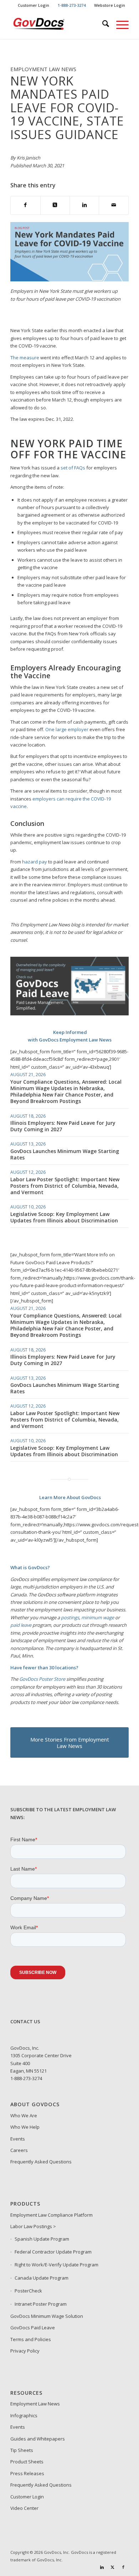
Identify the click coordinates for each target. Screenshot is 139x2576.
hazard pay (35, 862)
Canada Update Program (42, 2278)
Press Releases (27, 2473)
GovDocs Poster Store (42, 1679)
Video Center (24, 2508)
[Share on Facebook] (25, 205)
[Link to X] (113, 2567)
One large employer (67, 729)
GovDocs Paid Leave (33, 2328)
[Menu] (119, 25)
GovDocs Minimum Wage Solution (47, 2316)
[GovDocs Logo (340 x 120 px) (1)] (58, 25)
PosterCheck (28, 2291)
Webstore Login (110, 5)
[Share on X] (55, 205)
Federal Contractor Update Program (53, 2252)
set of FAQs (73, 468)
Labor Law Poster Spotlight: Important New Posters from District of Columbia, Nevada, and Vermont (65, 1186)
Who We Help (25, 2127)
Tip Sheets (22, 2450)
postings (70, 1617)
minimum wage (98, 1617)
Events (18, 2139)
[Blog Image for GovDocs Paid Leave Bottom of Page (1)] (69, 1014)
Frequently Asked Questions (41, 2162)
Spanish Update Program (42, 2239)
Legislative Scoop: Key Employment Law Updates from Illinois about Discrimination (64, 1217)
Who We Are (24, 2116)
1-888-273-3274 (26, 2078)
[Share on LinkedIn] (84, 205)
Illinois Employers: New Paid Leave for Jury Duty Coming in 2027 (63, 1126)
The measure (25, 358)
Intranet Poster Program (41, 2304)
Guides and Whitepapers (38, 2439)
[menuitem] (34, 5)
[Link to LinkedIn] (102, 2567)
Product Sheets (27, 2462)
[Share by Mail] (114, 205)
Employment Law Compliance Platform (52, 2215)
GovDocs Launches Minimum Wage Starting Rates (65, 1154)
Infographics (24, 2415)
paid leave (21, 1625)
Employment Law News (35, 2404)
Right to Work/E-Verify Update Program (56, 2265)
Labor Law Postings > (33, 2226)
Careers (19, 2150)
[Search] (102, 25)
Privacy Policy (25, 2351)
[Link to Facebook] (123, 2567)
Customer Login (34, 5)
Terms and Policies (31, 2339)
